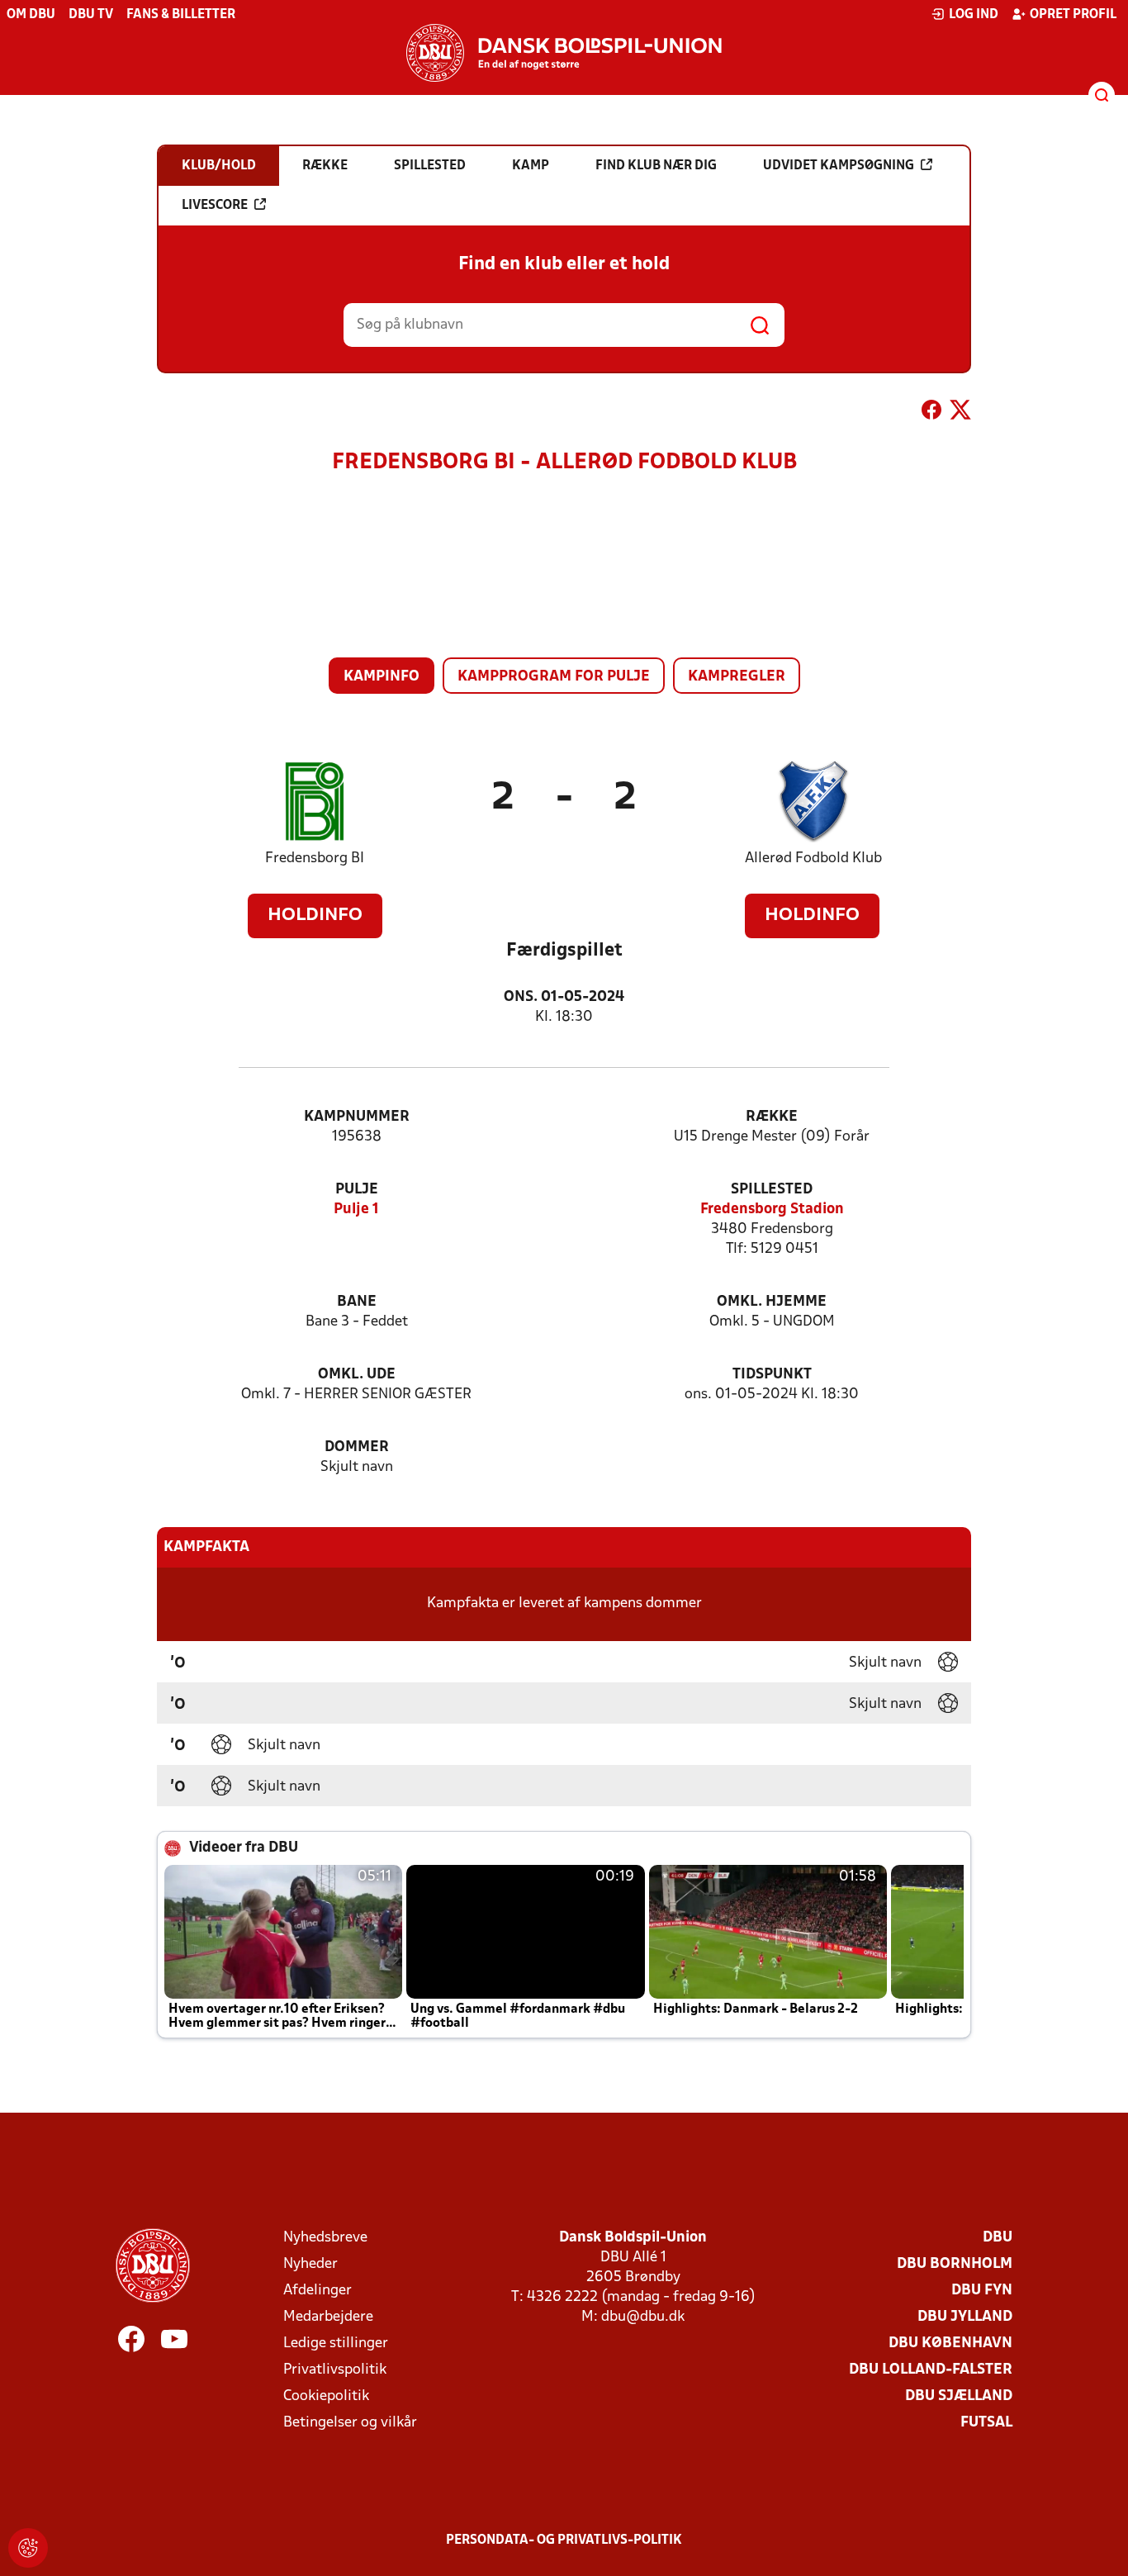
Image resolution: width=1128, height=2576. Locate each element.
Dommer (357, 1447)
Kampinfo (382, 677)
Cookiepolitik (326, 2396)
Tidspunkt (772, 1375)
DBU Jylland (965, 2317)
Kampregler (737, 677)
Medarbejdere (328, 2317)
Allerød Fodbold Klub (813, 859)
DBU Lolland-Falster (931, 2370)
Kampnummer (357, 1117)
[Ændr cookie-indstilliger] (28, 2548)
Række (772, 1117)
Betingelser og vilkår (350, 2423)
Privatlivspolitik (335, 2370)
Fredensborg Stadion (772, 1210)
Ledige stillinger (336, 2344)
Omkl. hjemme (772, 1302)
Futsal (986, 2423)
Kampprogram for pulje (554, 677)
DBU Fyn (982, 2291)
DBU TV (91, 15)
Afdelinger (318, 2291)
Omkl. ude (357, 1375)
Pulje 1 (356, 1210)
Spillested (772, 1190)
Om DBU (31, 15)
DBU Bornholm (955, 2264)
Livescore (215, 206)
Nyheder (310, 2264)
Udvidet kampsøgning (839, 166)
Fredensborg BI (315, 859)
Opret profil (1073, 15)
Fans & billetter (181, 15)
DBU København (950, 2344)
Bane (357, 1302)
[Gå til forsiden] (564, 53)
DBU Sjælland (959, 2396)
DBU (998, 2238)
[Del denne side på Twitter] (960, 413)
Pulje (357, 1190)
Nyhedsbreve (325, 2238)
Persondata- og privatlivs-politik (564, 2540)
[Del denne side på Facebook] (931, 413)
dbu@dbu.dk (643, 2317)
